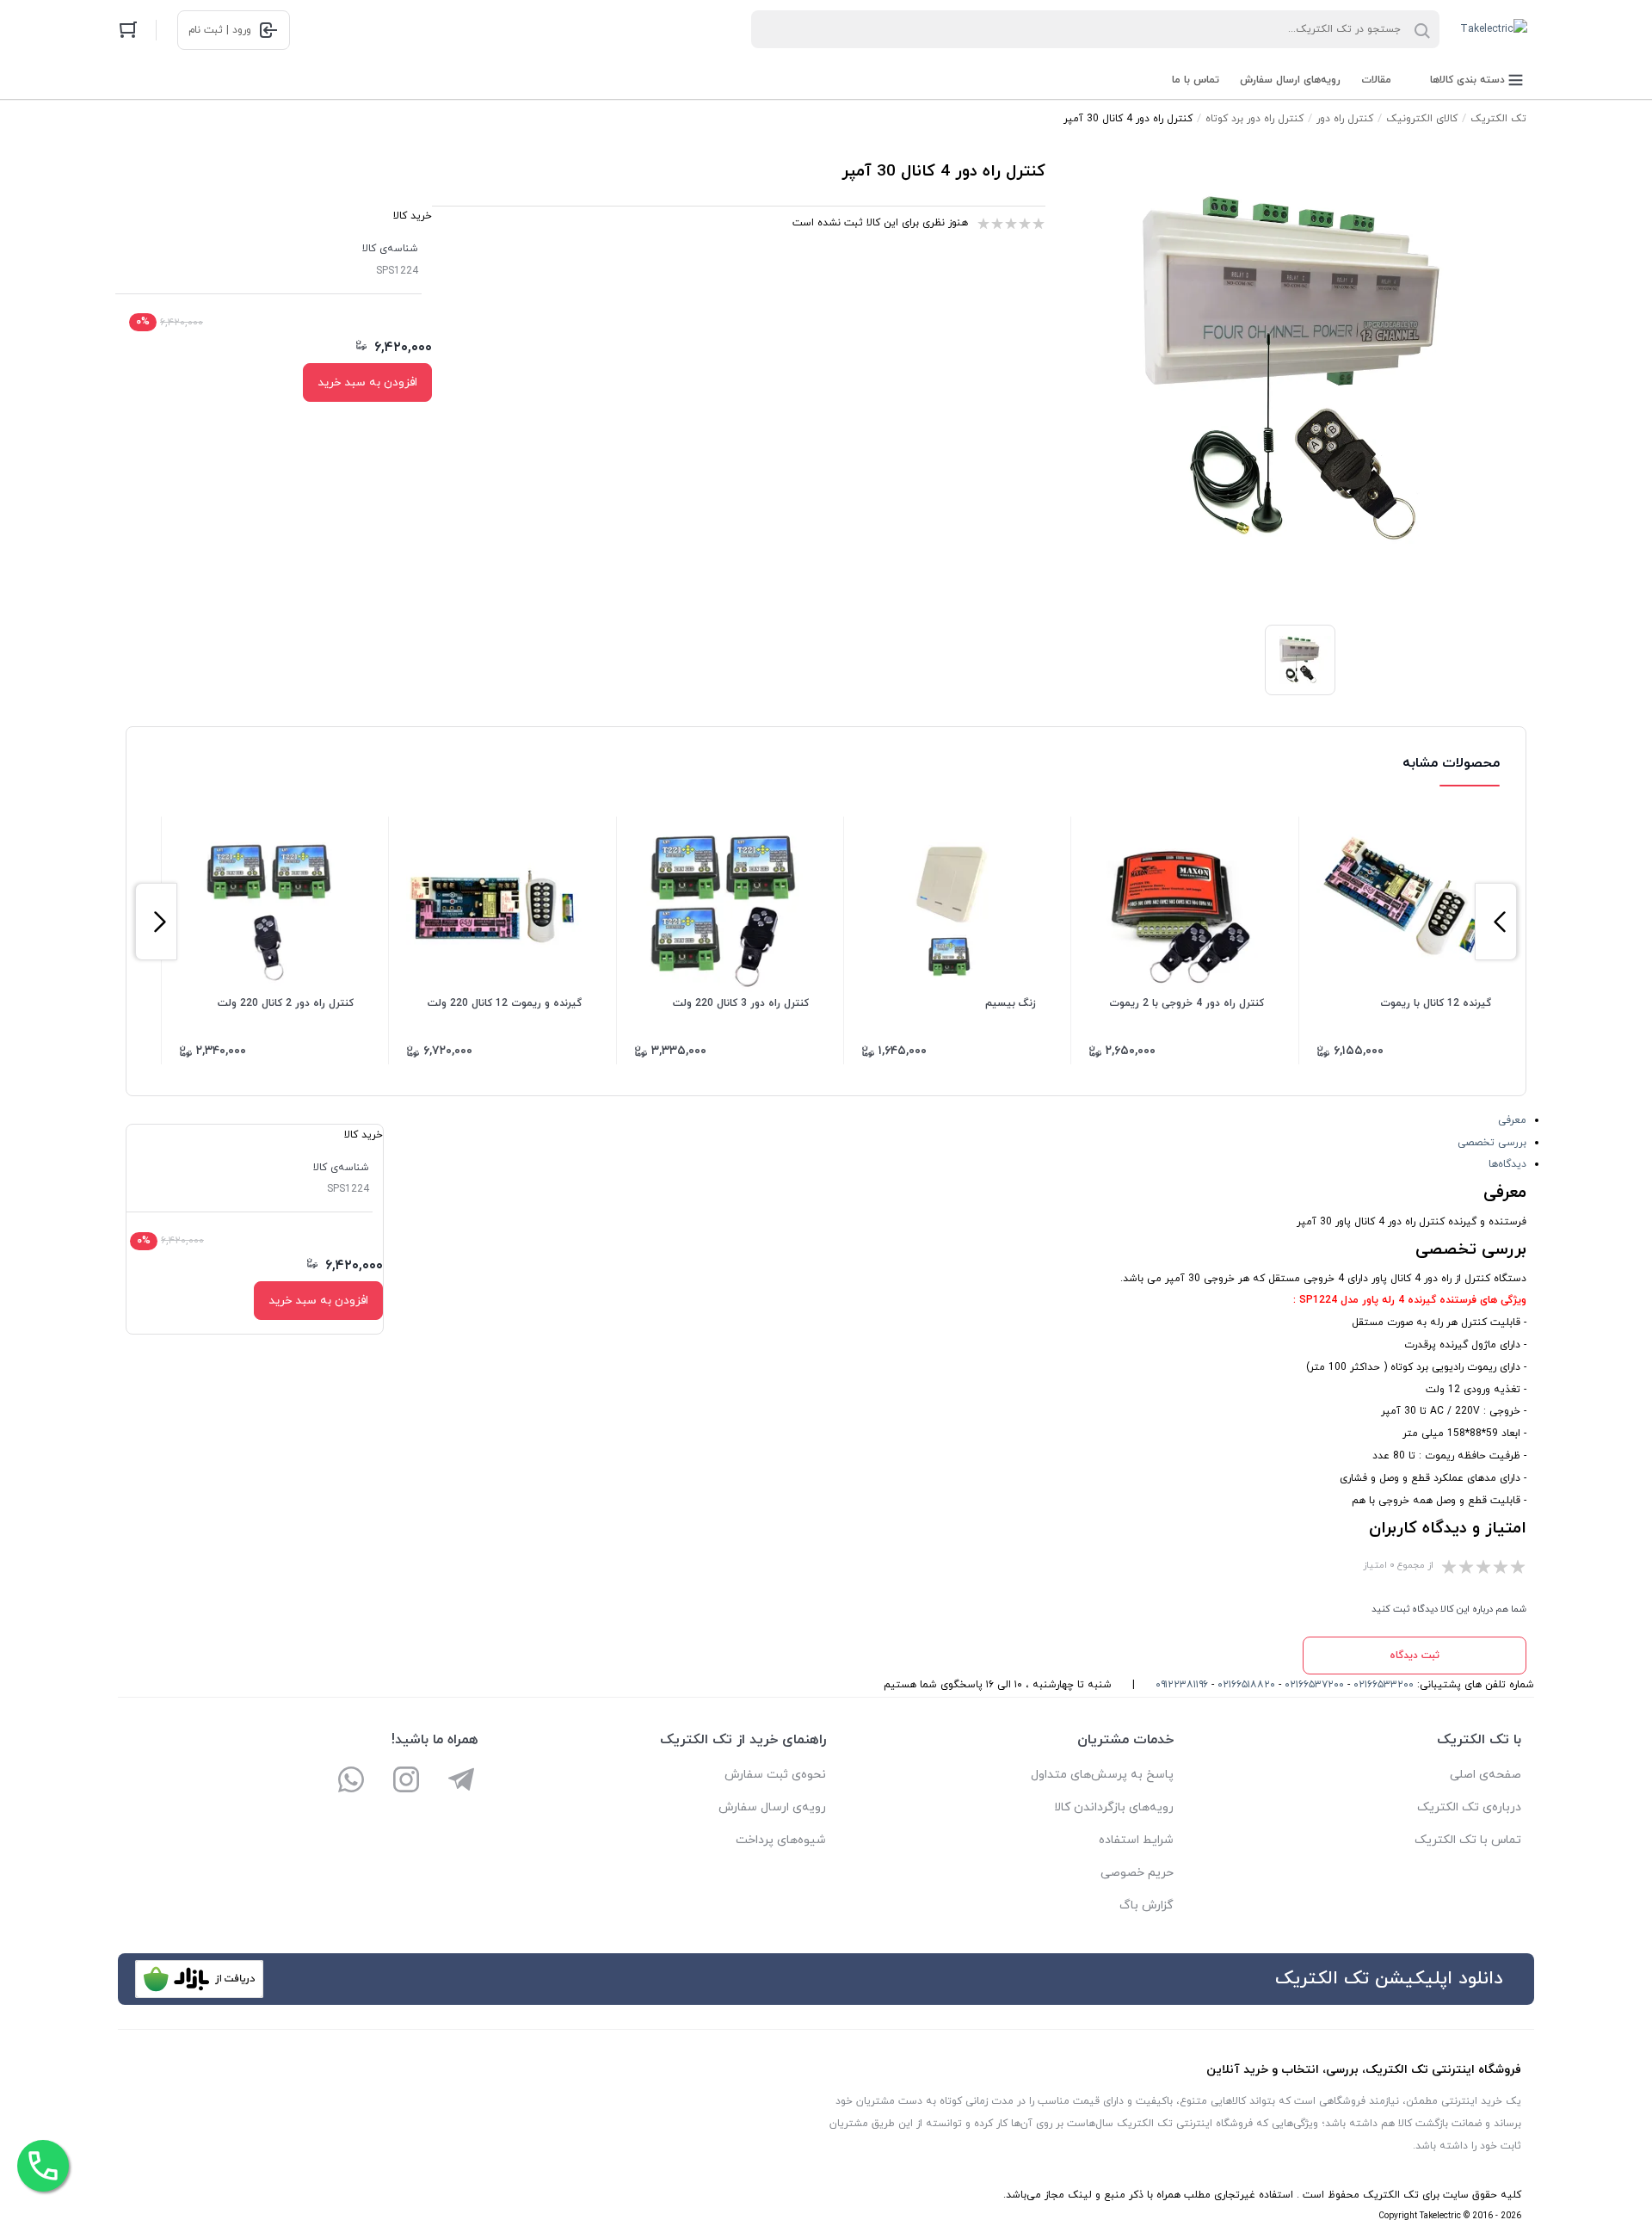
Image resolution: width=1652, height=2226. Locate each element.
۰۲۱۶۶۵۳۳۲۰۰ (1384, 1685)
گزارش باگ (1147, 1905)
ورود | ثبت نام (220, 30)
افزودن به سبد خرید (367, 382)
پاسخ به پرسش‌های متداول (1102, 1775)
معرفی (1512, 1120)
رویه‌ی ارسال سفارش (772, 1807)
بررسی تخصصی (1492, 1143)
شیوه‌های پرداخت (781, 1840)
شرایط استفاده (1136, 1840)
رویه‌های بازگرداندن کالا (1114, 1807)
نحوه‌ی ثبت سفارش (775, 1775)
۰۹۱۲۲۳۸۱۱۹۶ (1182, 1685)
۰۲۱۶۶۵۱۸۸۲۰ (1246, 1685)
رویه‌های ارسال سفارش (1290, 80)
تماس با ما (1196, 80)
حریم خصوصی (1137, 1873)
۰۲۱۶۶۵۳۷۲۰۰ (1314, 1685)
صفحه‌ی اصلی (1486, 1775)
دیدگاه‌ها (1507, 1164)
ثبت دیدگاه (1415, 1656)
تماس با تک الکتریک (1468, 1840)
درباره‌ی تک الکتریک (1469, 1807)
